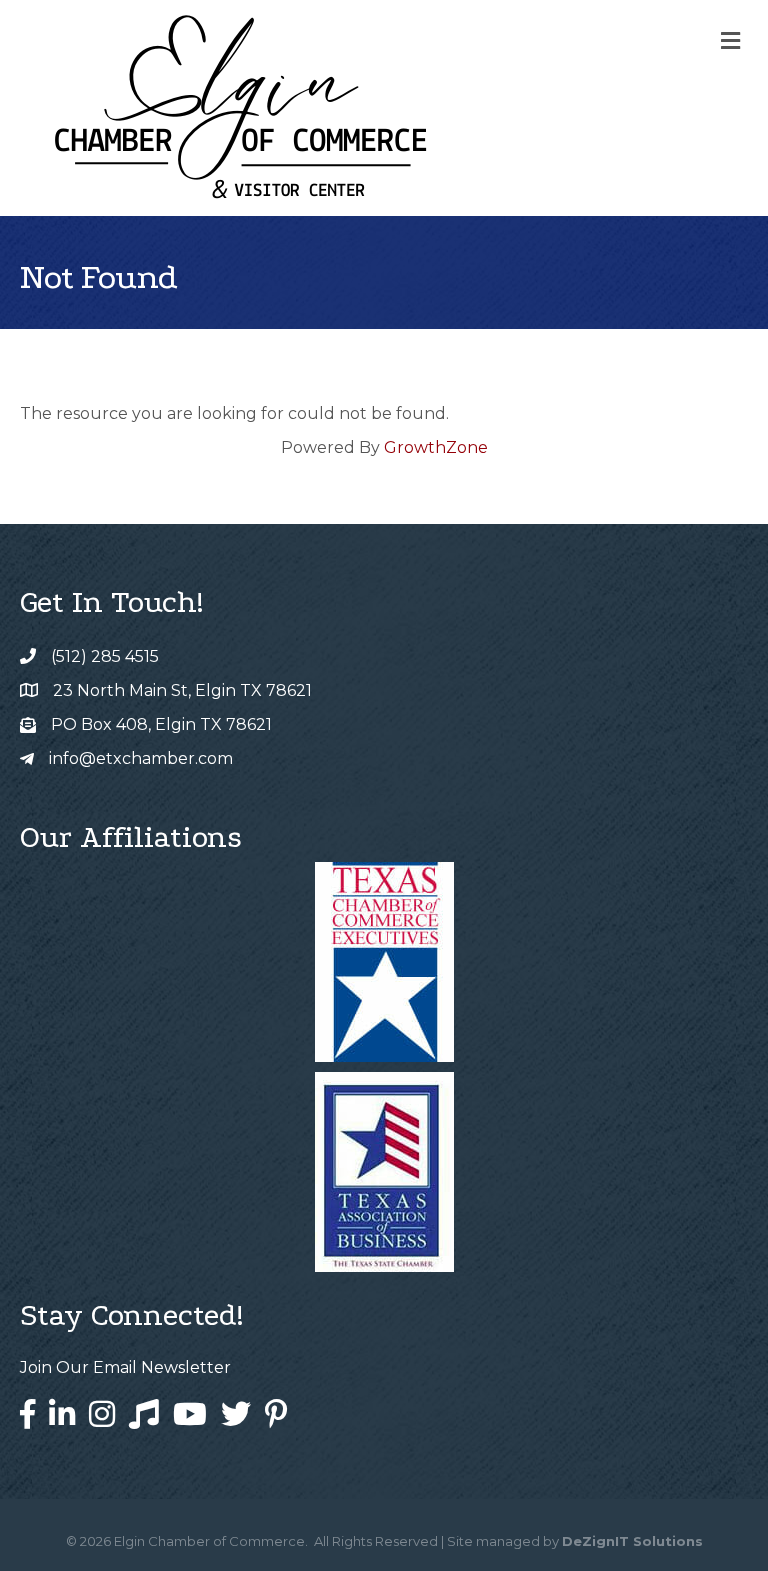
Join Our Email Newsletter (125, 1367)
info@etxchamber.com (141, 758)
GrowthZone (436, 447)
